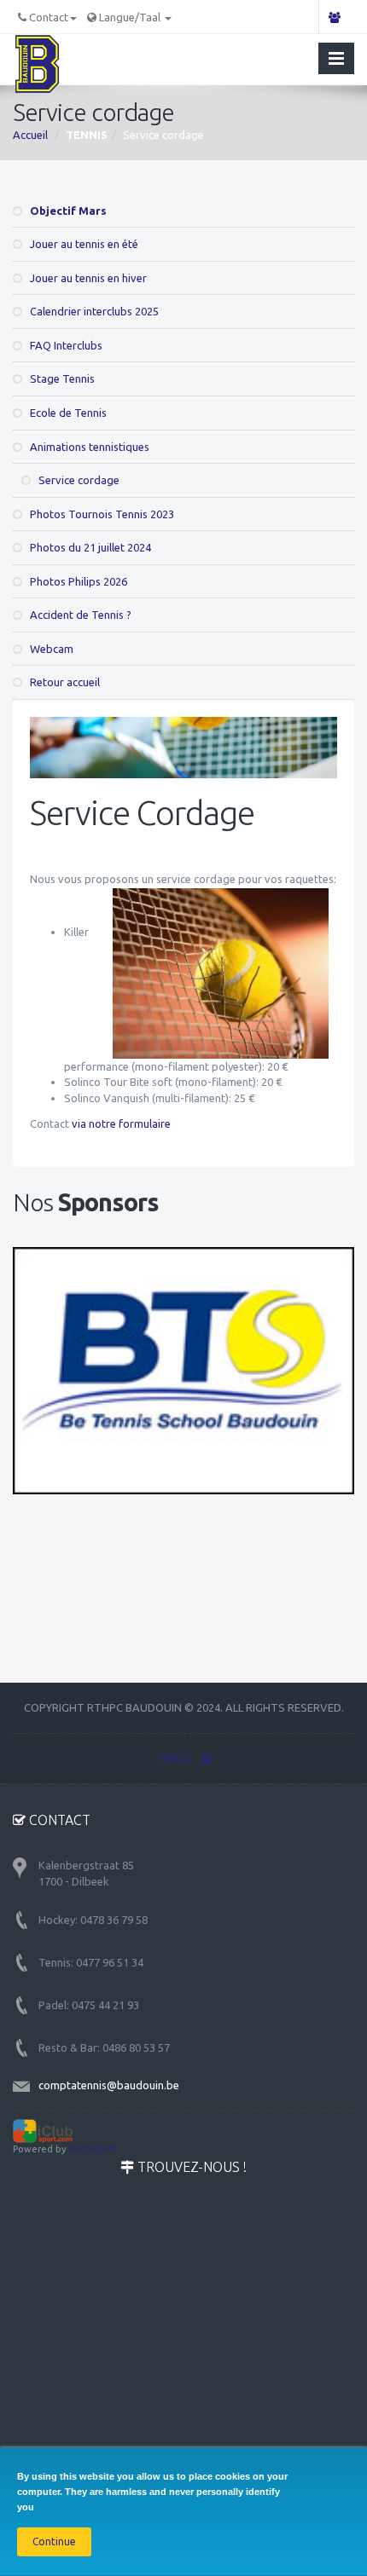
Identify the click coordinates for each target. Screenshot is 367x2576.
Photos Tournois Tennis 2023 (101, 514)
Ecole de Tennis (67, 413)
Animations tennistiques (88, 447)
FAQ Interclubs (65, 345)
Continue (54, 2541)
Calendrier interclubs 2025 (93, 311)
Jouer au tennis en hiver (87, 278)
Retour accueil (64, 682)
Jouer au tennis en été (83, 244)
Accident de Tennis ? (79, 615)
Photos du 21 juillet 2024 (89, 547)
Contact (49, 17)
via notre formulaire (121, 1123)
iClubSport (92, 2149)
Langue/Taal (131, 17)
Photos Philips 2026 (77, 581)
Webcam (50, 649)
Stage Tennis (61, 378)
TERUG (175, 1759)
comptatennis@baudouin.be (109, 2085)
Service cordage (78, 480)
